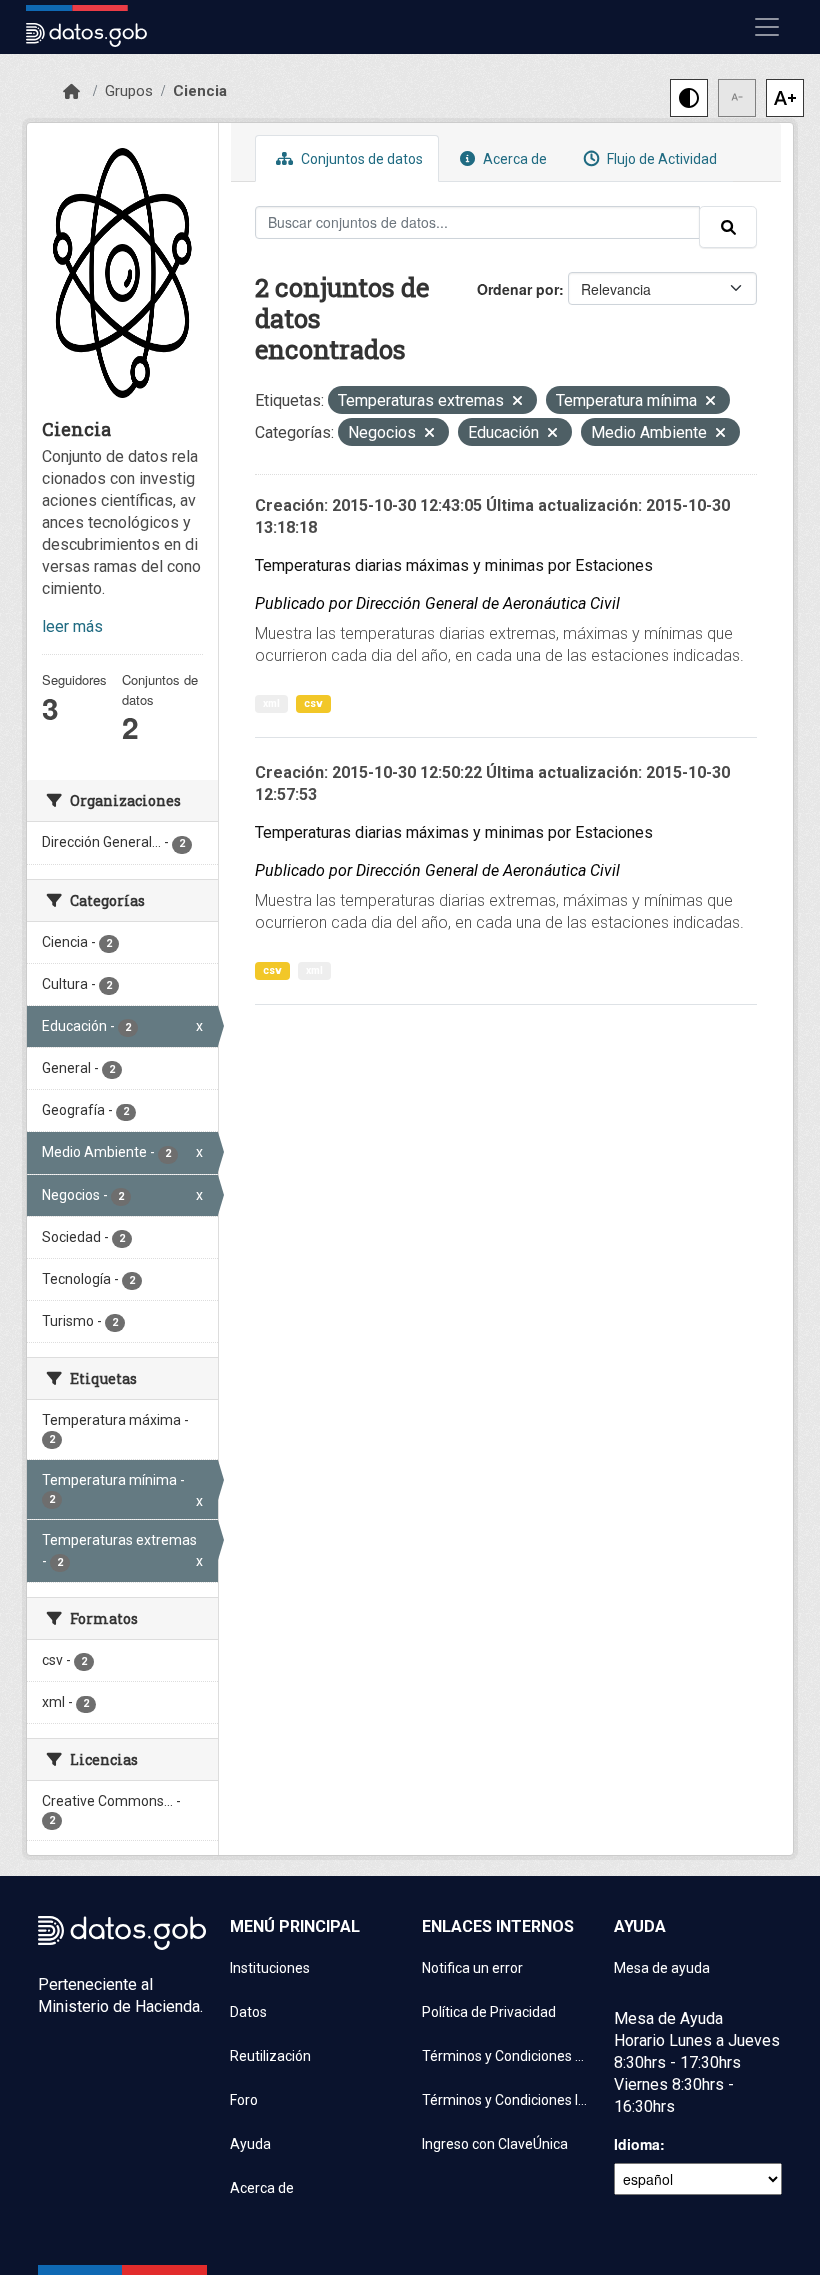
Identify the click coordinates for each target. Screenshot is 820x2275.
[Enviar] (728, 227)
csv (313, 703)
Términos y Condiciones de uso (506, 2056)
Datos (248, 2012)
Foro (244, 2100)
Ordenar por (518, 289)
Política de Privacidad (489, 2012)
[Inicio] (71, 92)
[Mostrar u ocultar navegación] (767, 27)
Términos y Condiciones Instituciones (506, 2100)
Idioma (637, 2144)
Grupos (129, 91)
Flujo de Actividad (660, 159)
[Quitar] (517, 402)
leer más (72, 626)
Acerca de (513, 159)
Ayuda (250, 2144)
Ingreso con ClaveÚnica (495, 2144)
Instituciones (270, 1968)
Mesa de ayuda (662, 1968)
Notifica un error (472, 1968)
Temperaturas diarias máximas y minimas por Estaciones (454, 565)
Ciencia (200, 91)
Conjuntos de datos (360, 159)
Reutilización (270, 2056)
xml (271, 703)
